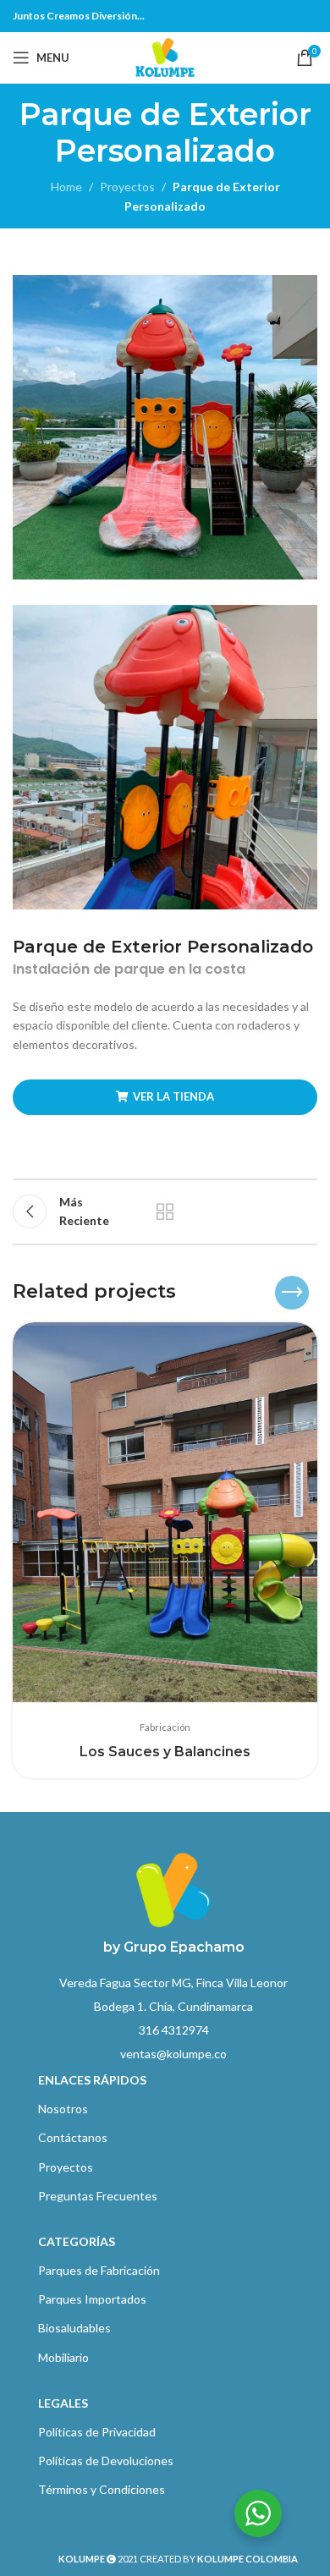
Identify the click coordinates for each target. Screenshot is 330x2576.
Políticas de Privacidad (97, 2432)
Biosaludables (74, 2328)
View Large (302, 1337)
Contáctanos (73, 2137)
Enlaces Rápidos (92, 2080)
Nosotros (63, 2109)
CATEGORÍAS (77, 2241)
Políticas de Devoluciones (106, 2461)
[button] (254, 1293)
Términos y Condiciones (102, 2489)
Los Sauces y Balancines (165, 1752)
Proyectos (127, 187)
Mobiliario (63, 2357)
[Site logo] (165, 56)
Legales (63, 2403)
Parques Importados (92, 2299)
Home (66, 187)
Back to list (165, 1211)
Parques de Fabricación (99, 2270)
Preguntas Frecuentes (98, 2196)
